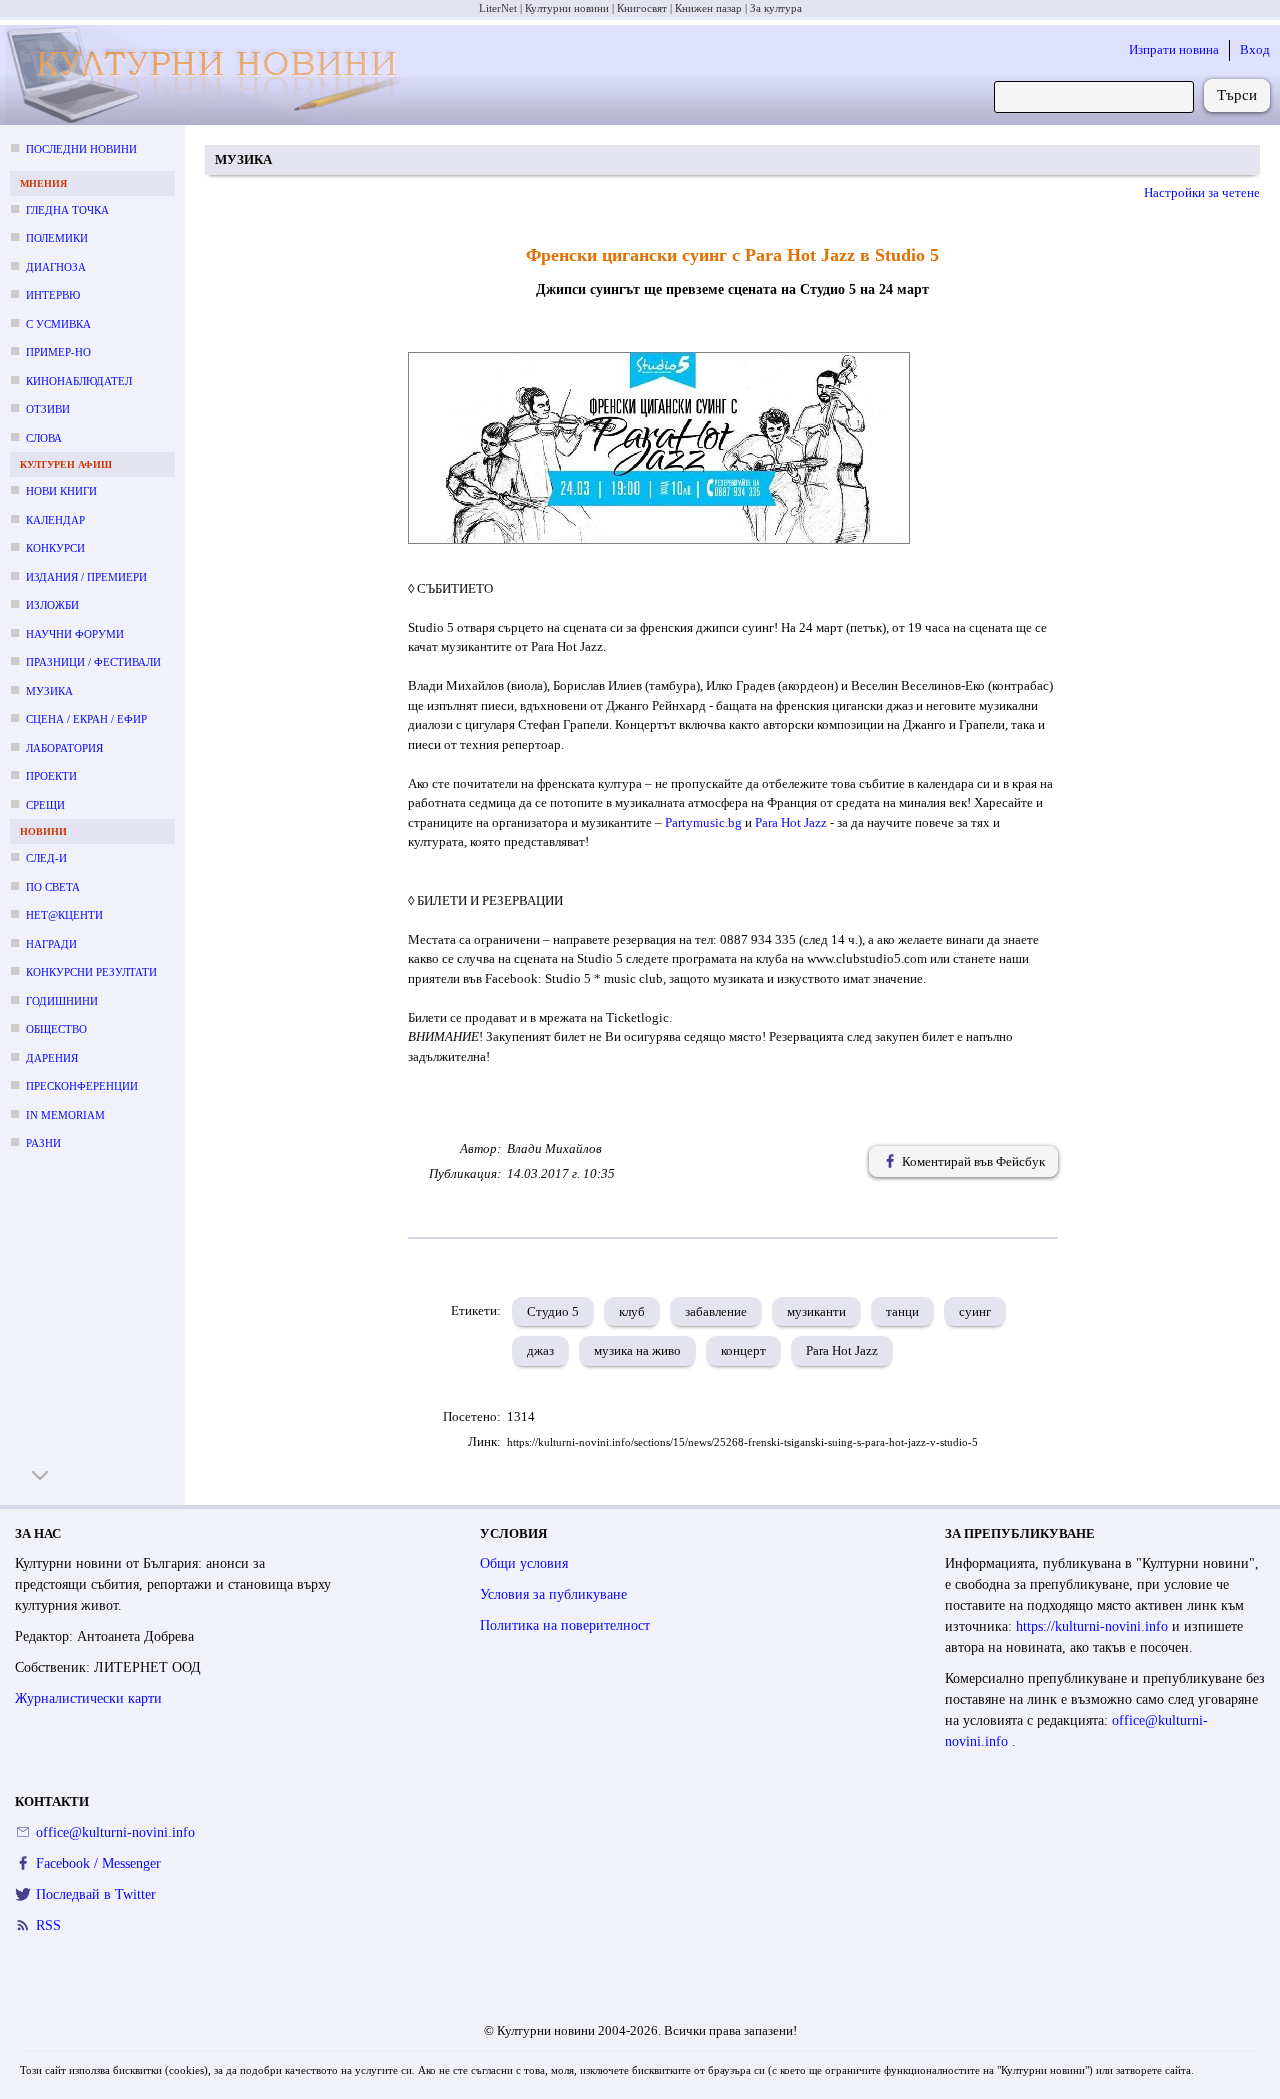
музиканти (816, 1311)
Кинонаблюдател (79, 381)
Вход (1255, 49)
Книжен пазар (708, 8)
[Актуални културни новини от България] (208, 75)
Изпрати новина (1174, 49)
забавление (716, 1311)
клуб (632, 1311)
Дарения (52, 1058)
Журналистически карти (88, 1698)
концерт (743, 1350)
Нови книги (61, 491)
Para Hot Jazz (791, 822)
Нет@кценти (64, 915)
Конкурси (55, 548)
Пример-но (58, 352)
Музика (49, 691)
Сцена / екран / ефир (86, 719)
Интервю (53, 295)
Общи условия (524, 1563)
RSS (48, 1925)
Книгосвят (642, 8)
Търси (1237, 95)
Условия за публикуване (553, 1594)
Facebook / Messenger (98, 1863)
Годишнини (62, 1001)
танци (902, 1311)
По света (53, 887)
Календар (55, 520)
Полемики (57, 238)
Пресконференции (82, 1086)
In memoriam (65, 1115)
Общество (56, 1029)
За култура (776, 8)
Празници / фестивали (93, 662)
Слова (44, 438)
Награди (51, 944)
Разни (43, 1143)
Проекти (51, 776)
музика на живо (637, 1350)
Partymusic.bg (703, 822)
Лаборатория (64, 748)
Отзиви (48, 409)
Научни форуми (75, 634)
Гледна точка (67, 210)
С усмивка (58, 324)
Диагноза (56, 267)
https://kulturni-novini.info (1094, 1626)
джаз (540, 1350)
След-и (46, 858)
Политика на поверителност (565, 1625)
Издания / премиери (86, 577)
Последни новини (81, 149)
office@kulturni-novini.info (115, 1832)
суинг (975, 1311)
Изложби (52, 605)
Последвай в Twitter (96, 1894)
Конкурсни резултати (91, 972)
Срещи (45, 805)
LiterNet (498, 8)
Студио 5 (553, 1311)
